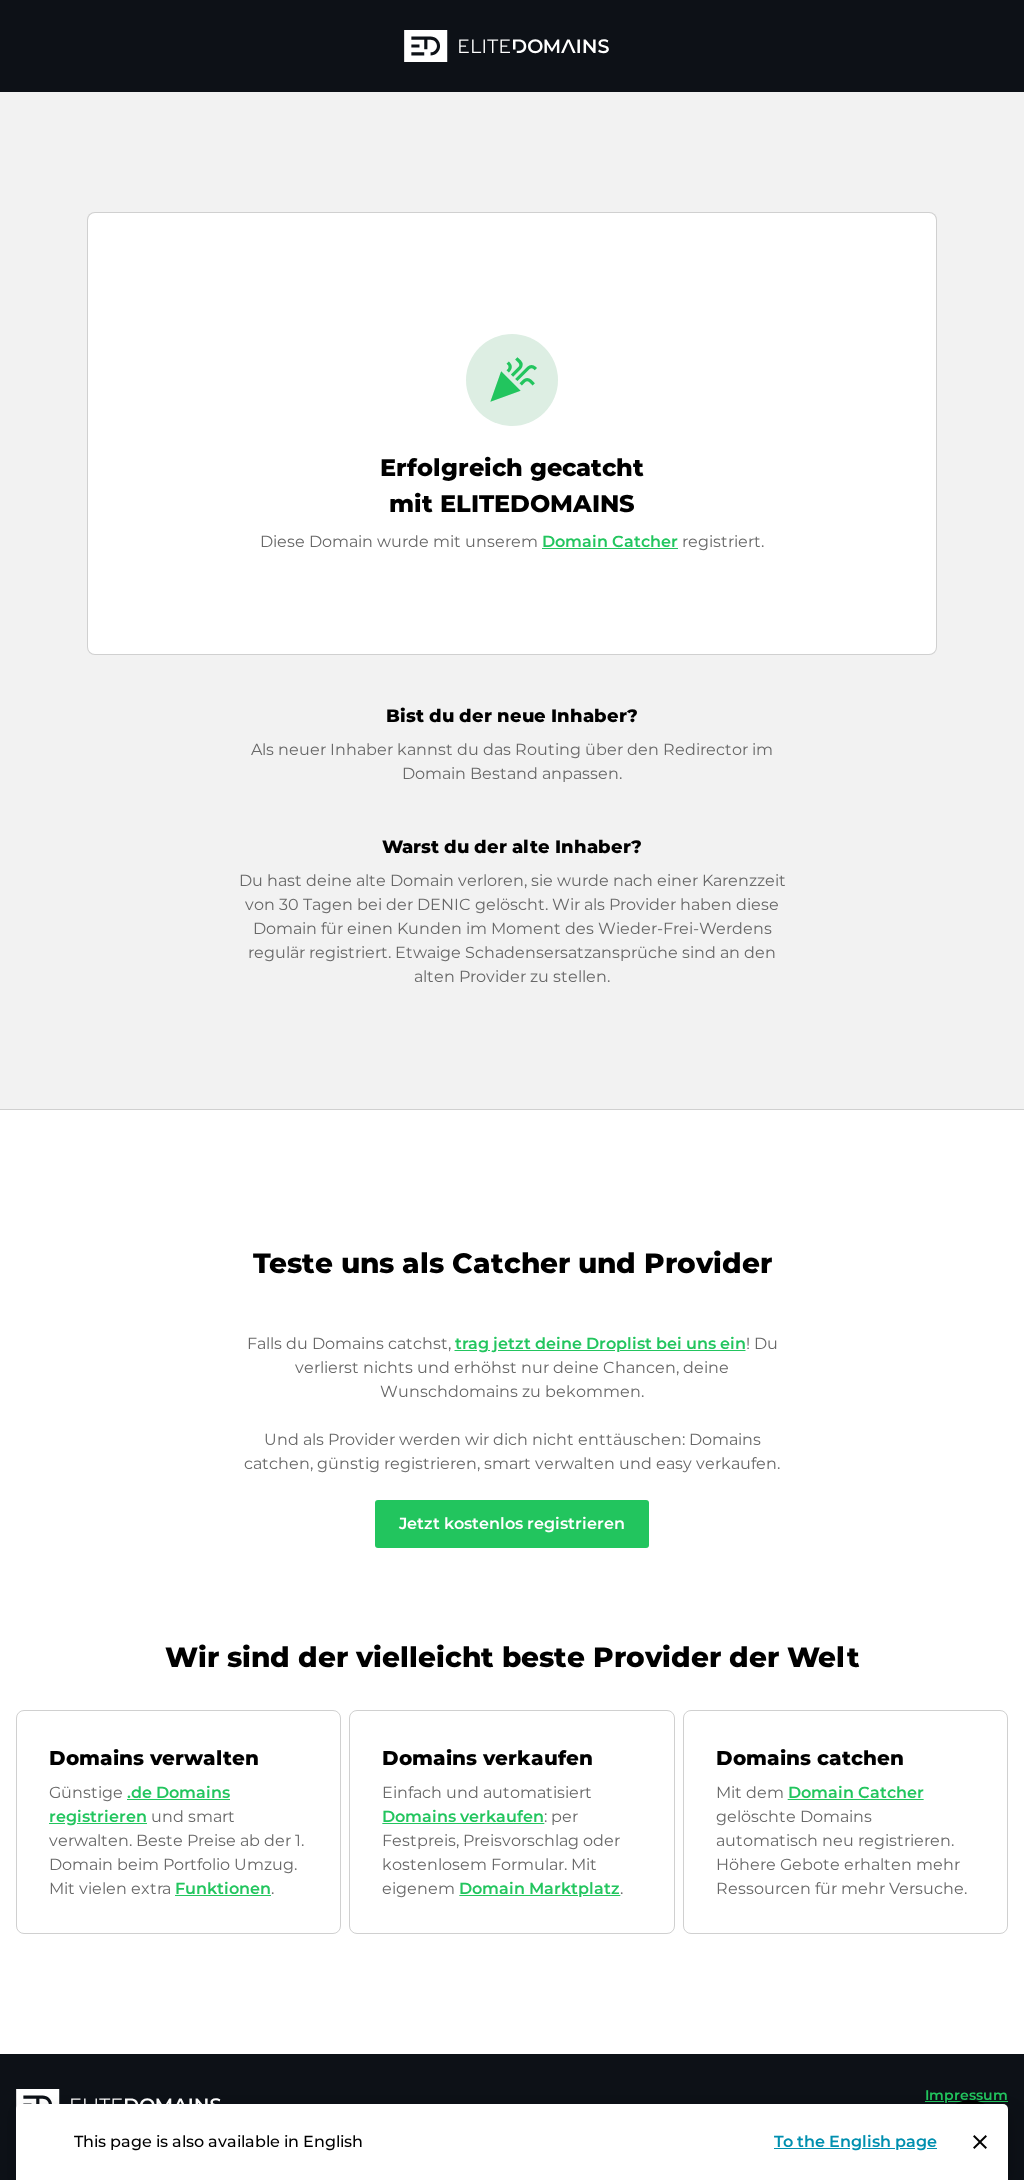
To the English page (855, 2141)
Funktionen (223, 1888)
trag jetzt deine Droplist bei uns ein (600, 1343)
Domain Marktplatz (539, 1888)
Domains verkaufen (463, 1816)
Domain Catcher (610, 541)
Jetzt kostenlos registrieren (512, 1523)
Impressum (966, 2095)
